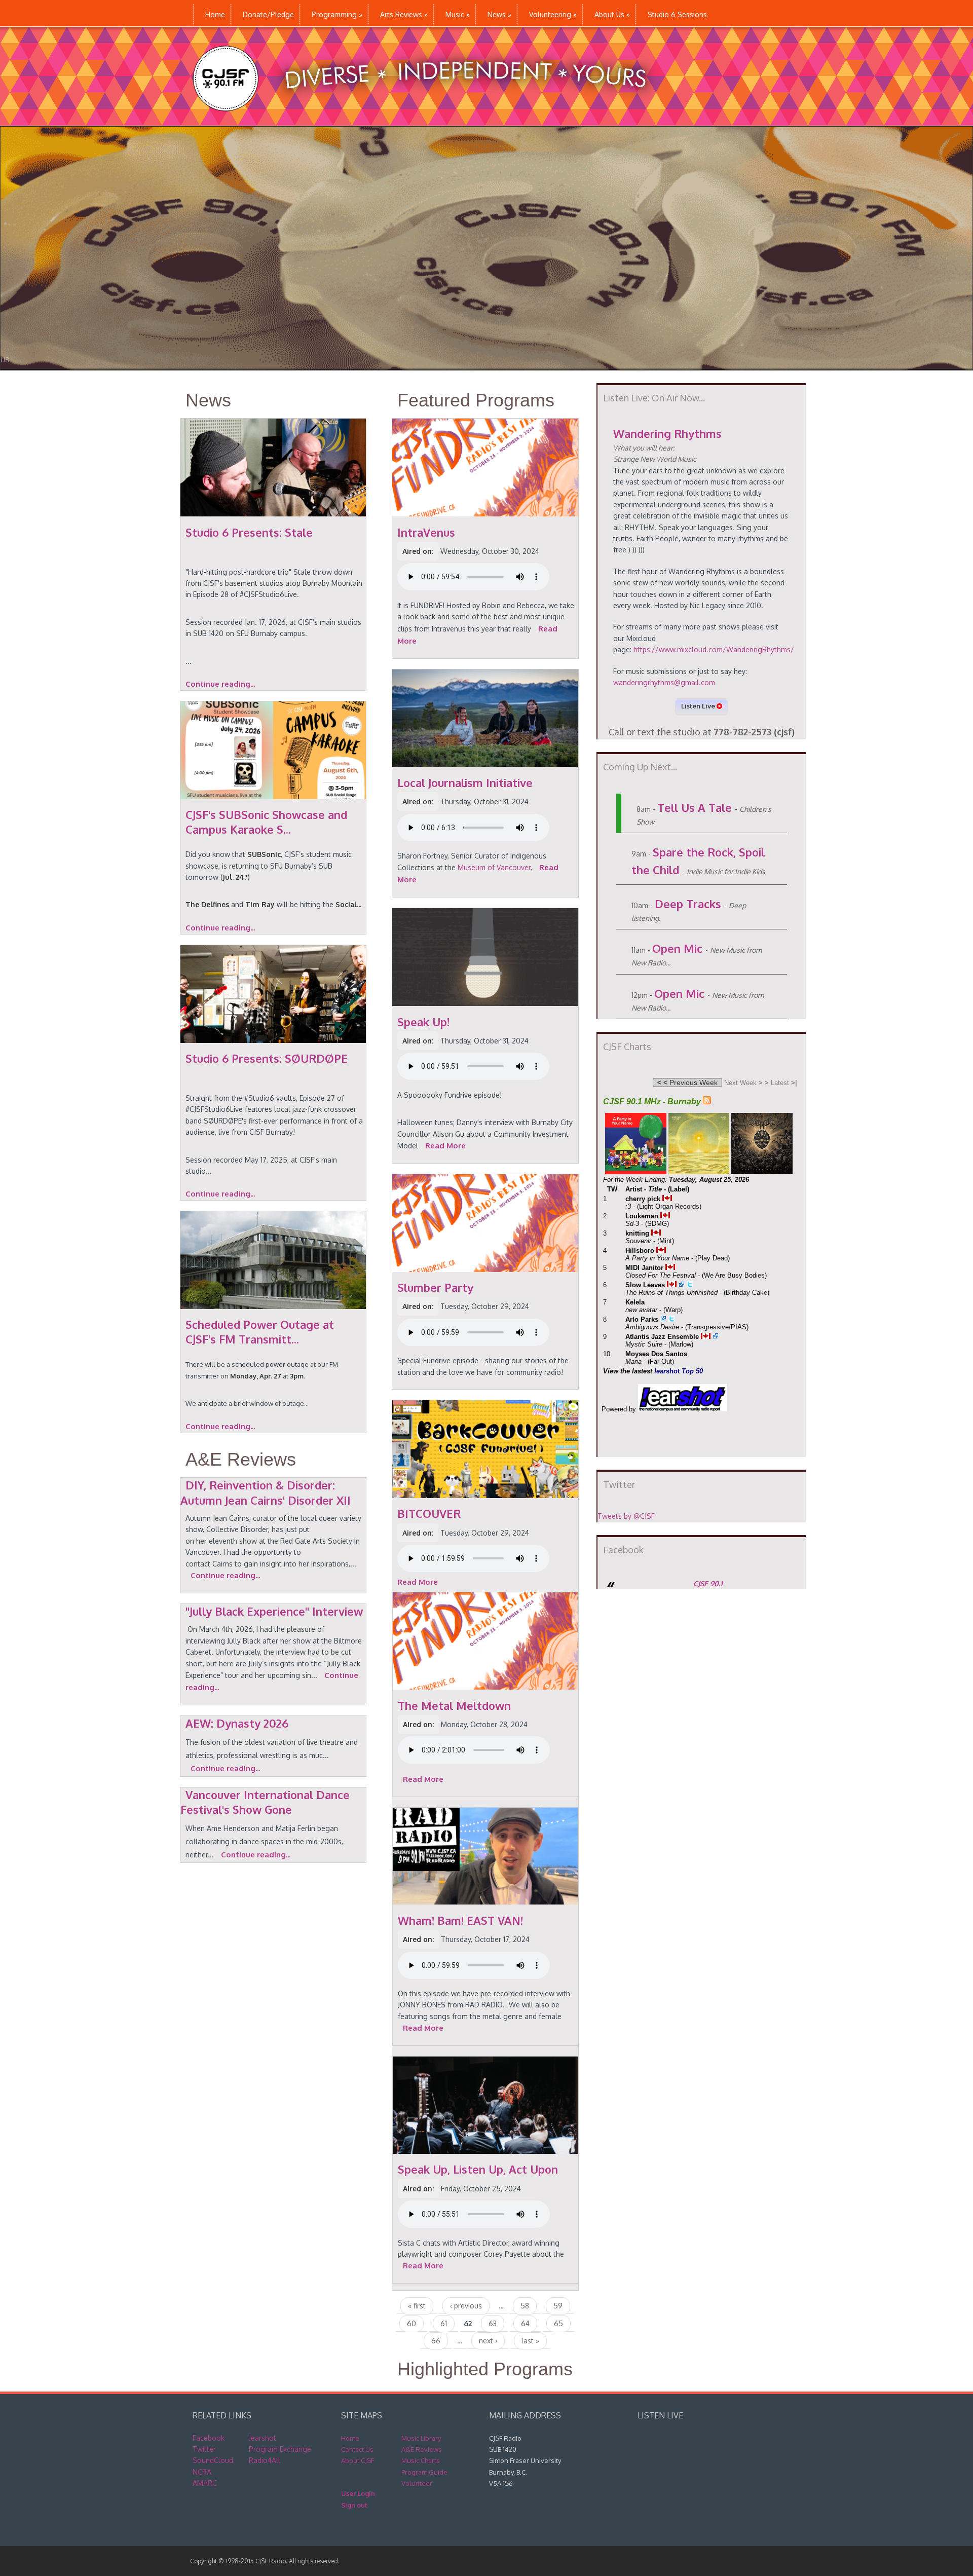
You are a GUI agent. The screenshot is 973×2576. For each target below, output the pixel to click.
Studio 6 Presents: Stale (249, 532)
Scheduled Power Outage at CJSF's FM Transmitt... (260, 1332)
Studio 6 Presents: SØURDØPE (267, 1058)
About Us (612, 14)
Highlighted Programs (485, 2369)
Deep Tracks (688, 904)
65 (558, 2323)
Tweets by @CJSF (626, 1516)
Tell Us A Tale (695, 807)
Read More (445, 1146)
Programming (337, 14)
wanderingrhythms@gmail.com (664, 682)
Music (458, 14)
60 (411, 2323)
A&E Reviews (241, 1459)
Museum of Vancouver (494, 867)
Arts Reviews (404, 14)
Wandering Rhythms (667, 433)
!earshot (263, 2438)
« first (417, 2306)
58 (525, 2306)
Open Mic (677, 948)
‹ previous (466, 2306)
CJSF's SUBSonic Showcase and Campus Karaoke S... (266, 822)
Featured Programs (476, 400)
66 (436, 2341)
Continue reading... (220, 684)
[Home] (430, 120)
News (499, 14)
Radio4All (265, 2460)
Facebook (209, 2438)
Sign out (354, 2505)
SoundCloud (213, 2460)
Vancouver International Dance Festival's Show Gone (265, 1802)
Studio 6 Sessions (677, 14)
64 (525, 2323)
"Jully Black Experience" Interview (274, 1611)
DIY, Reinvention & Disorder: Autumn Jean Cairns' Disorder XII (266, 1492)
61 (444, 2323)
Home (215, 14)
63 (493, 2323)
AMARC (205, 2483)
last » (530, 2341)
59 (558, 2306)
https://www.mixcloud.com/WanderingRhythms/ (714, 649)
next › (488, 2341)
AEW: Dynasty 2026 (237, 1723)
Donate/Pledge (268, 14)
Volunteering (553, 14)
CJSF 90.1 (708, 1583)
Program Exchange (280, 2449)
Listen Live (699, 706)
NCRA (202, 2472)
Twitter (204, 2449)
